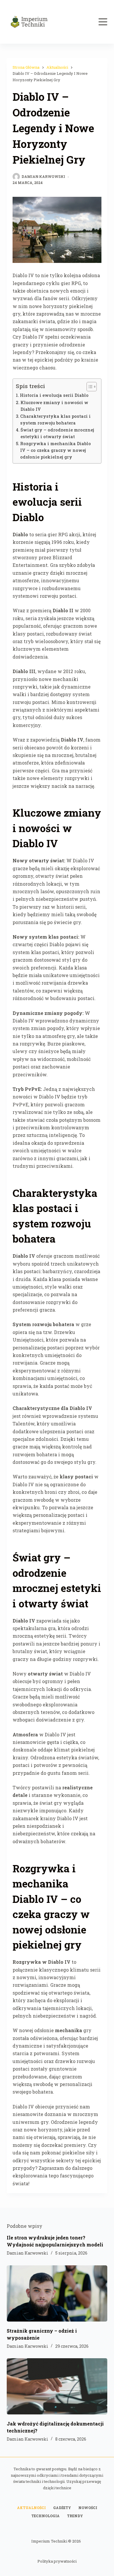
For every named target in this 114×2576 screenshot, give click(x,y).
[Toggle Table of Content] (89, 387)
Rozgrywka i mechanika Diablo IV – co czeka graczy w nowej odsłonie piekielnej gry (56, 450)
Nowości (88, 2508)
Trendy (75, 2516)
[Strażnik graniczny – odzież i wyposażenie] (57, 2293)
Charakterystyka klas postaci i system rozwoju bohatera (55, 420)
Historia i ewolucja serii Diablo (54, 395)
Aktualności (31, 2508)
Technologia (45, 2516)
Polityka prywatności (57, 2561)
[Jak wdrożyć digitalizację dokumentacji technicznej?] (57, 2386)
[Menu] (103, 22)
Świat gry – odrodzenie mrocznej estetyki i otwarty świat (57, 433)
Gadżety (62, 2508)
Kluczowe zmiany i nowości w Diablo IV (54, 406)
